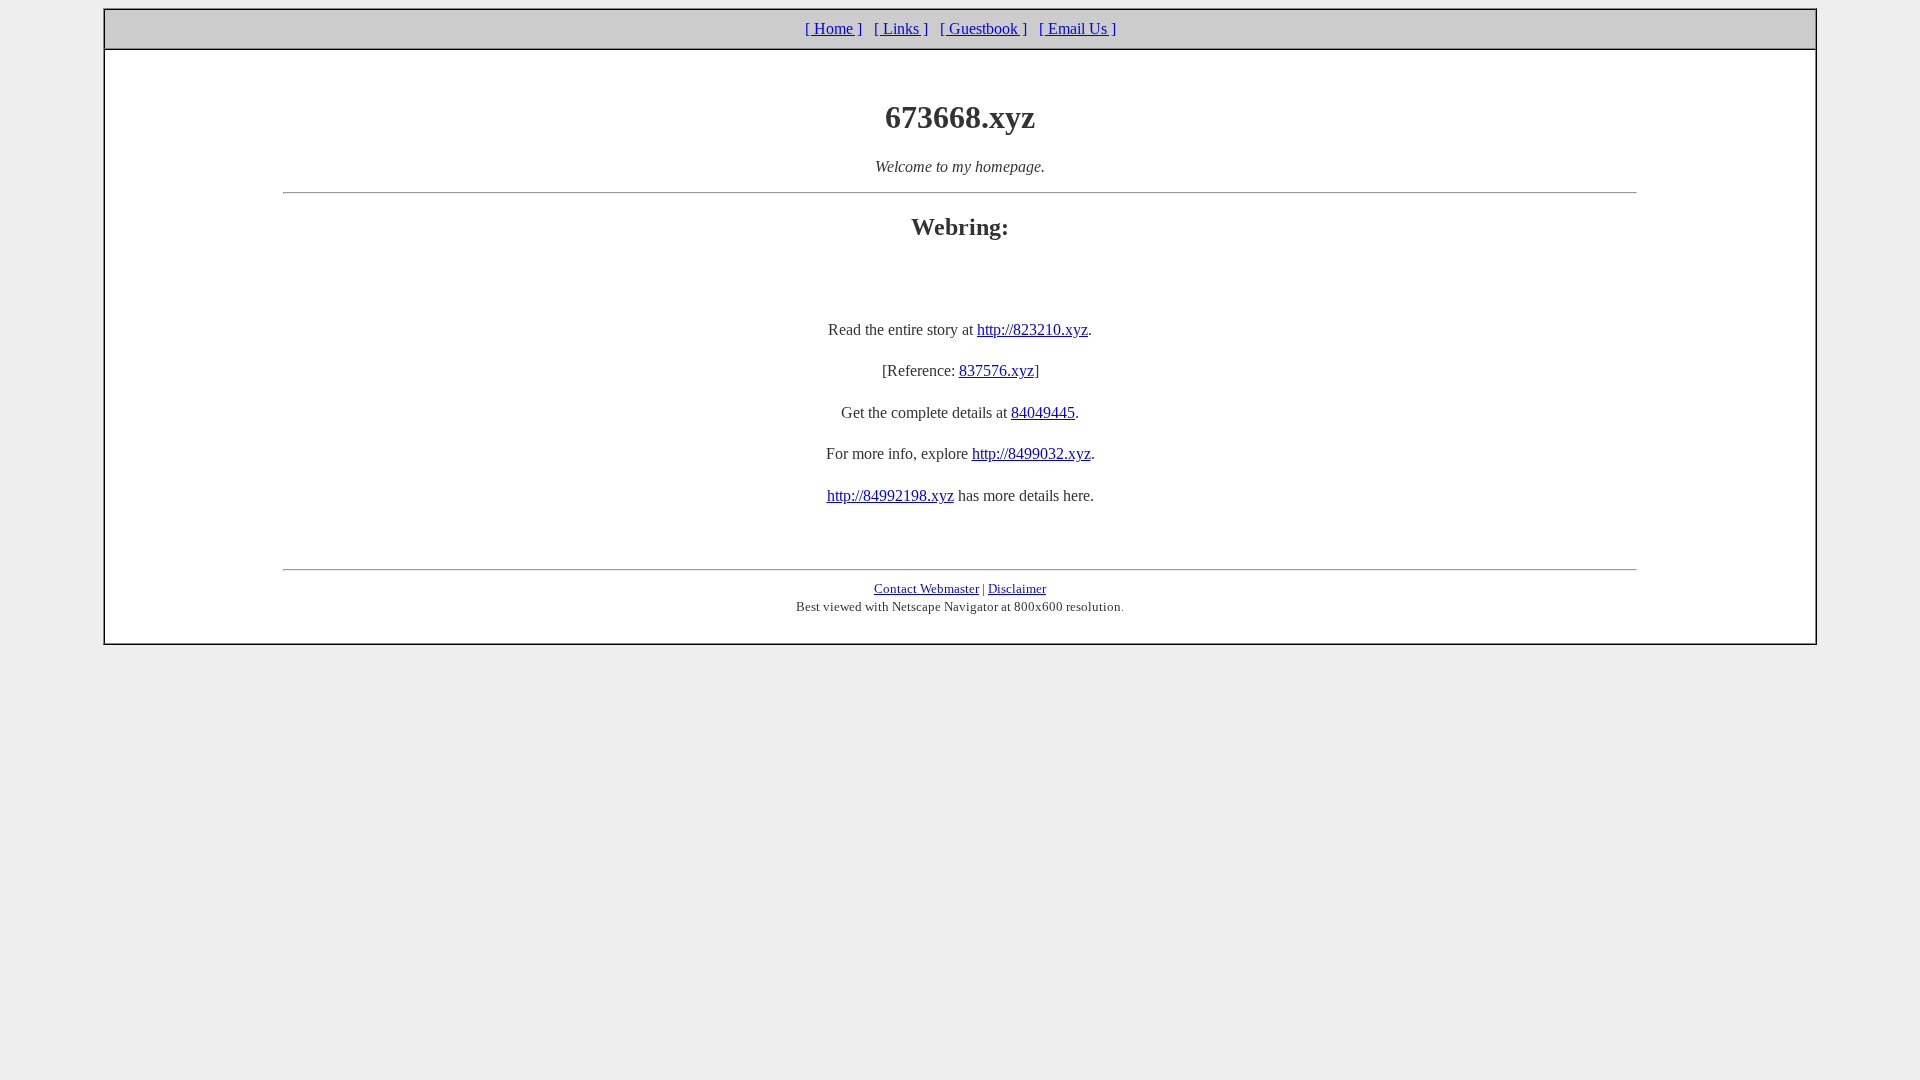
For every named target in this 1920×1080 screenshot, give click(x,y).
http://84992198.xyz (890, 495)
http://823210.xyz (1032, 329)
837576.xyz (996, 370)
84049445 (1043, 412)
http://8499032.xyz (1031, 453)
